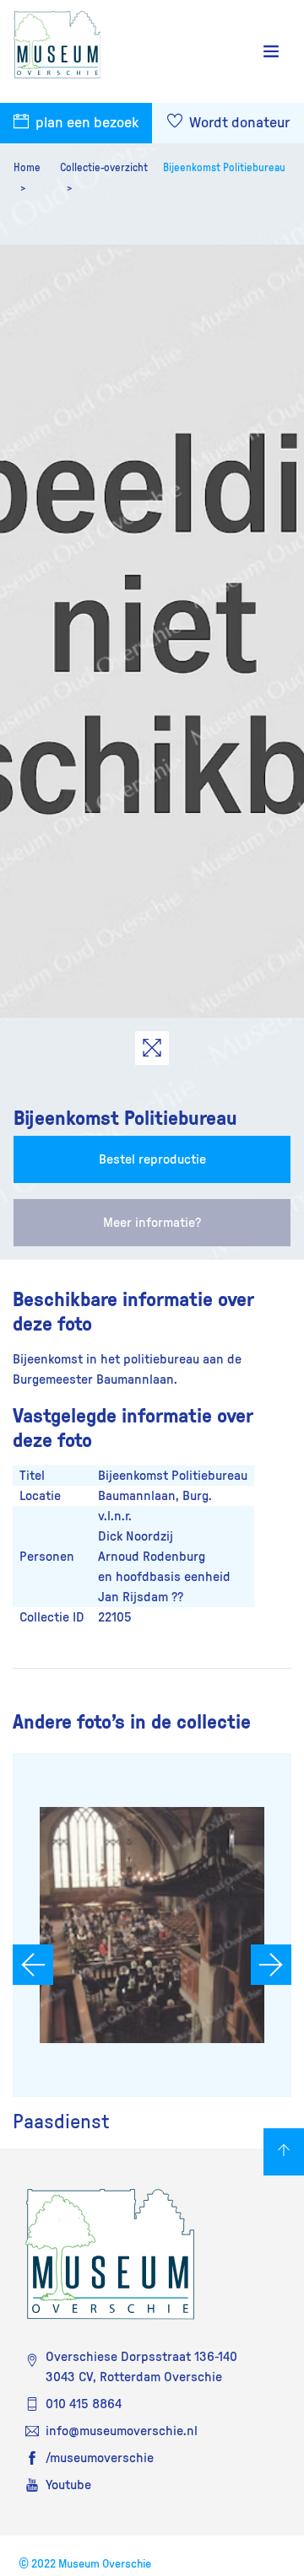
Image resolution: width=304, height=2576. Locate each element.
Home (27, 168)
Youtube (68, 2485)
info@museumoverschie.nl (122, 2431)
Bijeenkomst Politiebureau (224, 168)
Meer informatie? (152, 1223)
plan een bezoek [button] (85, 123)
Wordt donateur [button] (238, 123)
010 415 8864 (84, 2404)
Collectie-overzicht (104, 168)
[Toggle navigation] (271, 52)
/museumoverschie (100, 2458)
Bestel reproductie (152, 1159)
